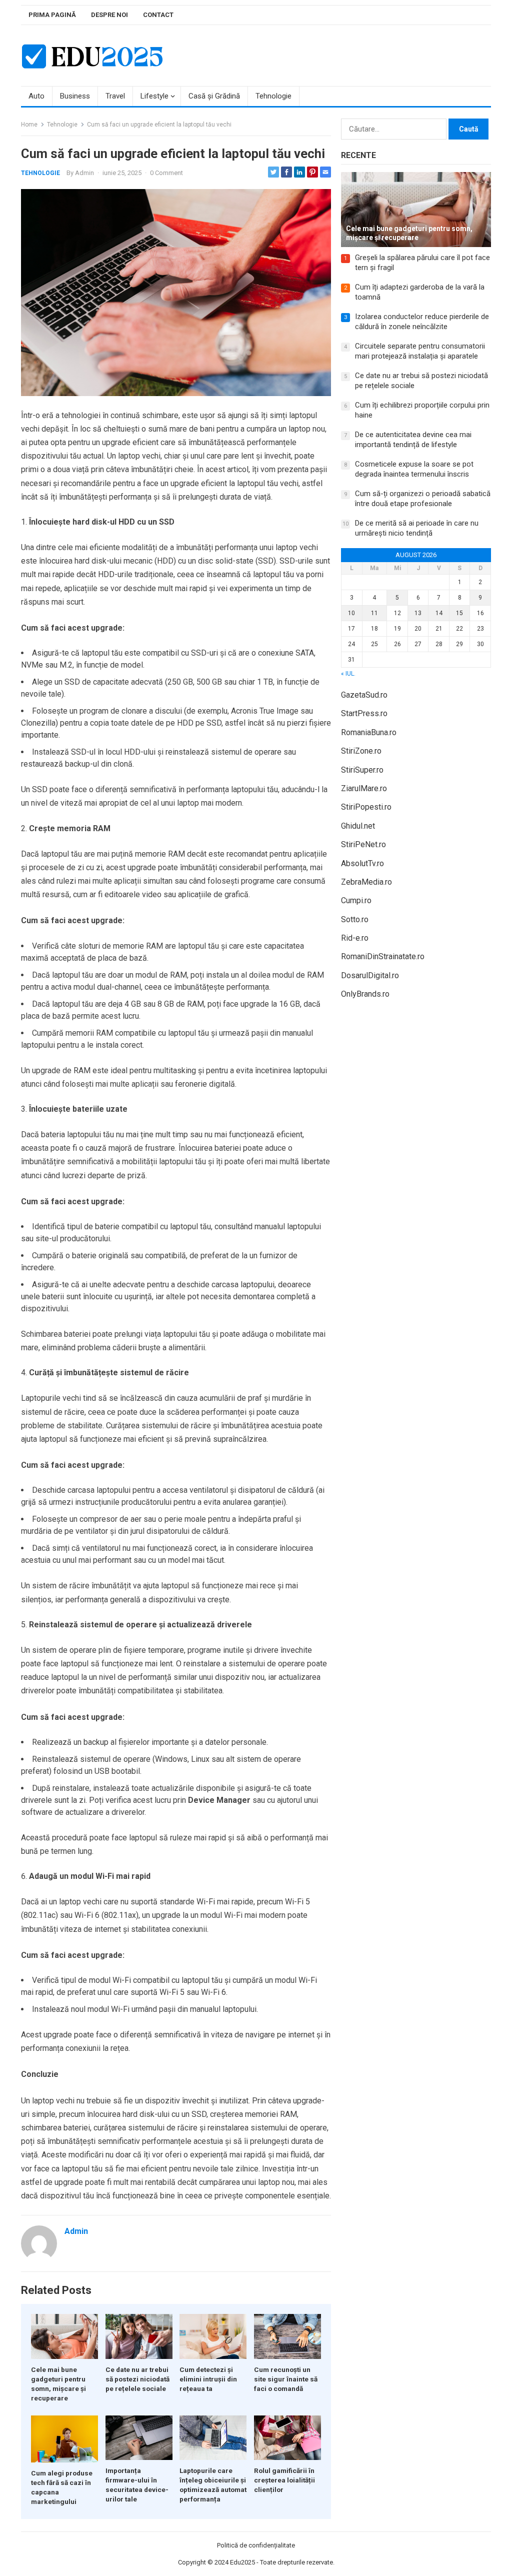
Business (75, 96)
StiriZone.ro (361, 751)
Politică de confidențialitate (256, 2545)
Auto (36, 96)
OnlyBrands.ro (365, 994)
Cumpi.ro (356, 900)
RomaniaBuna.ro (369, 732)
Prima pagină (52, 15)
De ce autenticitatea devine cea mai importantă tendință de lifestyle (413, 440)
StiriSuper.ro (362, 770)
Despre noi (109, 15)
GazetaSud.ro (364, 695)
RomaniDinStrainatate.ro (383, 956)
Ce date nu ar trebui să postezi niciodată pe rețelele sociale (137, 2379)
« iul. (348, 674)
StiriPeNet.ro (363, 844)
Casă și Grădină (214, 96)
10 (351, 613)
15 (459, 613)
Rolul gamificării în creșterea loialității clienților (284, 2480)
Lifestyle (154, 96)
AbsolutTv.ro (362, 863)
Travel (115, 96)
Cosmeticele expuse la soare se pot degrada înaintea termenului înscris (414, 469)
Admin (84, 173)
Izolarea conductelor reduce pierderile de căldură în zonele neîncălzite (422, 322)
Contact (158, 15)
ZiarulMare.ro (364, 788)
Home (29, 125)
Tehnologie (273, 96)
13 (418, 613)
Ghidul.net (358, 826)
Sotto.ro (355, 919)
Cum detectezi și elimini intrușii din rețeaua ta (208, 2379)
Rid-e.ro (355, 938)
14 (439, 613)
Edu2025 (242, 2562)
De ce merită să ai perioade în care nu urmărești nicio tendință (417, 528)
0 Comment (166, 173)
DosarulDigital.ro (370, 975)
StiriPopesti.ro (366, 807)
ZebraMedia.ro (366, 882)
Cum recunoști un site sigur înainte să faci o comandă (286, 2379)
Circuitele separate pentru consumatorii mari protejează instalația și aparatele (420, 351)
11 (374, 613)
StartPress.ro (364, 713)
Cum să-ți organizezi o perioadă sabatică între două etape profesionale (423, 499)
